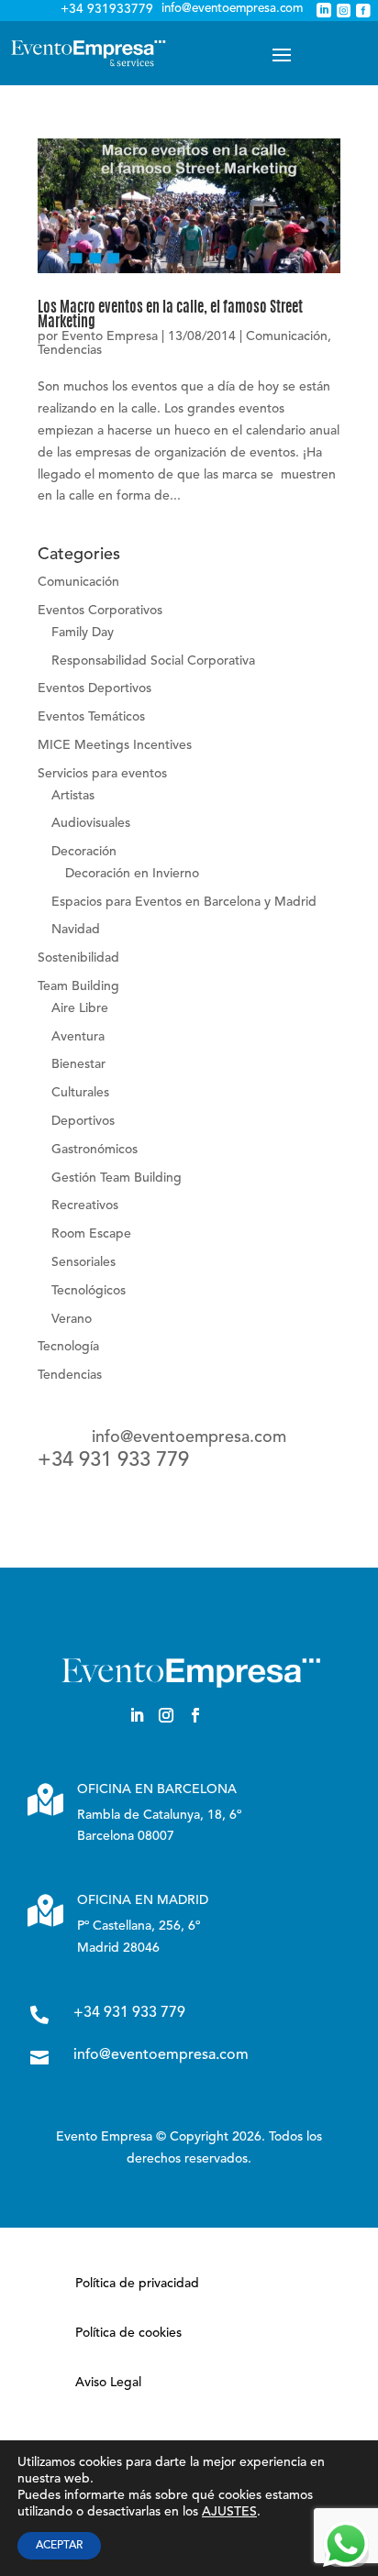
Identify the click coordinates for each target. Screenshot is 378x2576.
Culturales (80, 1093)
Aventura (78, 1037)
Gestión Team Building (117, 1178)
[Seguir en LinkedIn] (137, 1715)
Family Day (83, 633)
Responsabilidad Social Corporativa (153, 661)
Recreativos (85, 1205)
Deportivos (83, 1121)
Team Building (78, 986)
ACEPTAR (59, 2546)
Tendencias (70, 350)
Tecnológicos (89, 1291)
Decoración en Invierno (132, 874)
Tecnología (68, 1347)
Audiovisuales (91, 823)
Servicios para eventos (102, 774)
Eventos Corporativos (100, 611)
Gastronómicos (94, 1150)
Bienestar (78, 1064)
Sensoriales (83, 1262)
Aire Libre (80, 1008)
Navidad (76, 930)
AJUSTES (229, 2512)
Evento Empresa (110, 336)
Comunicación (287, 336)
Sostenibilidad (78, 958)
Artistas (73, 796)
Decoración (84, 852)
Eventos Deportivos (94, 688)
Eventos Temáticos (91, 717)
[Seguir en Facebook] (195, 1715)
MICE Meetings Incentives (115, 745)
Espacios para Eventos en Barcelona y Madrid (184, 902)
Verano (72, 1319)
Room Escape (91, 1234)
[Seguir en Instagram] (166, 1715)
